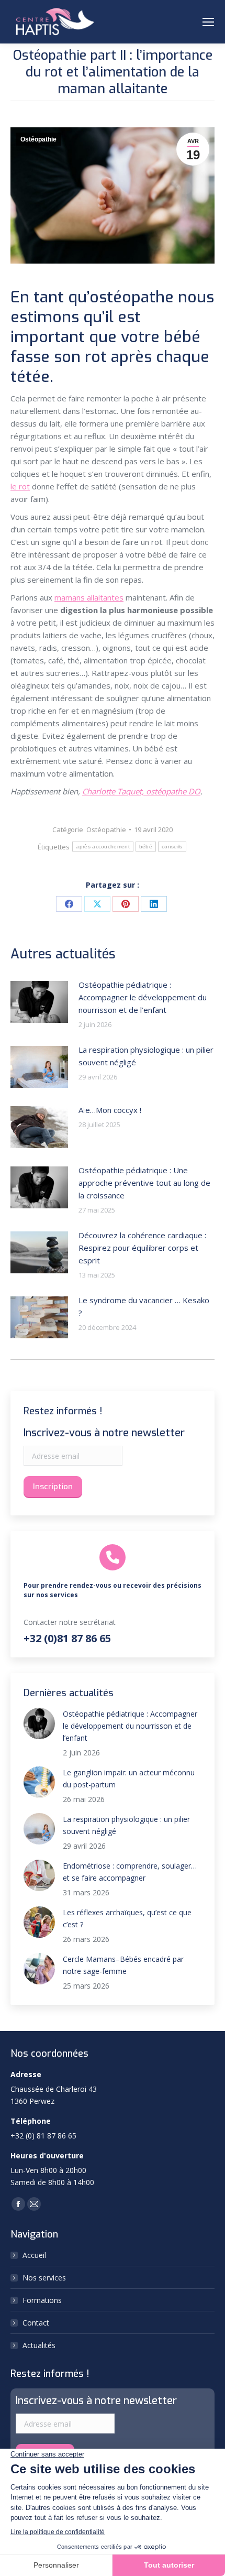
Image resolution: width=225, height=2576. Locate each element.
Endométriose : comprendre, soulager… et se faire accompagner (130, 1872)
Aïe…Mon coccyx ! (110, 1110)
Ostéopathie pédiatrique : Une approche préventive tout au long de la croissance (144, 1183)
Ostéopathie (38, 139)
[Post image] (39, 1002)
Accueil (34, 2255)
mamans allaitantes (89, 597)
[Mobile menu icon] (208, 22)
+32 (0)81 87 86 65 (67, 1638)
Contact (36, 2323)
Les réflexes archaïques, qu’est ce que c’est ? (127, 1918)
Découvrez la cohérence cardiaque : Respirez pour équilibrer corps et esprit (142, 1248)
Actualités (39, 2345)
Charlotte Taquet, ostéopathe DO (141, 791)
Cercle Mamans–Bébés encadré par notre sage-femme (123, 1965)
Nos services (44, 2278)
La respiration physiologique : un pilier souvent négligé (146, 1056)
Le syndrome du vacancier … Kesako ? (144, 1306)
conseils (172, 847)
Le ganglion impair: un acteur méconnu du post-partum (129, 1778)
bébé (146, 847)
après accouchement (103, 847)
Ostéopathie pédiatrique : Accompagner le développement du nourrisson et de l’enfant (143, 997)
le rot (20, 486)
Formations (42, 2300)
